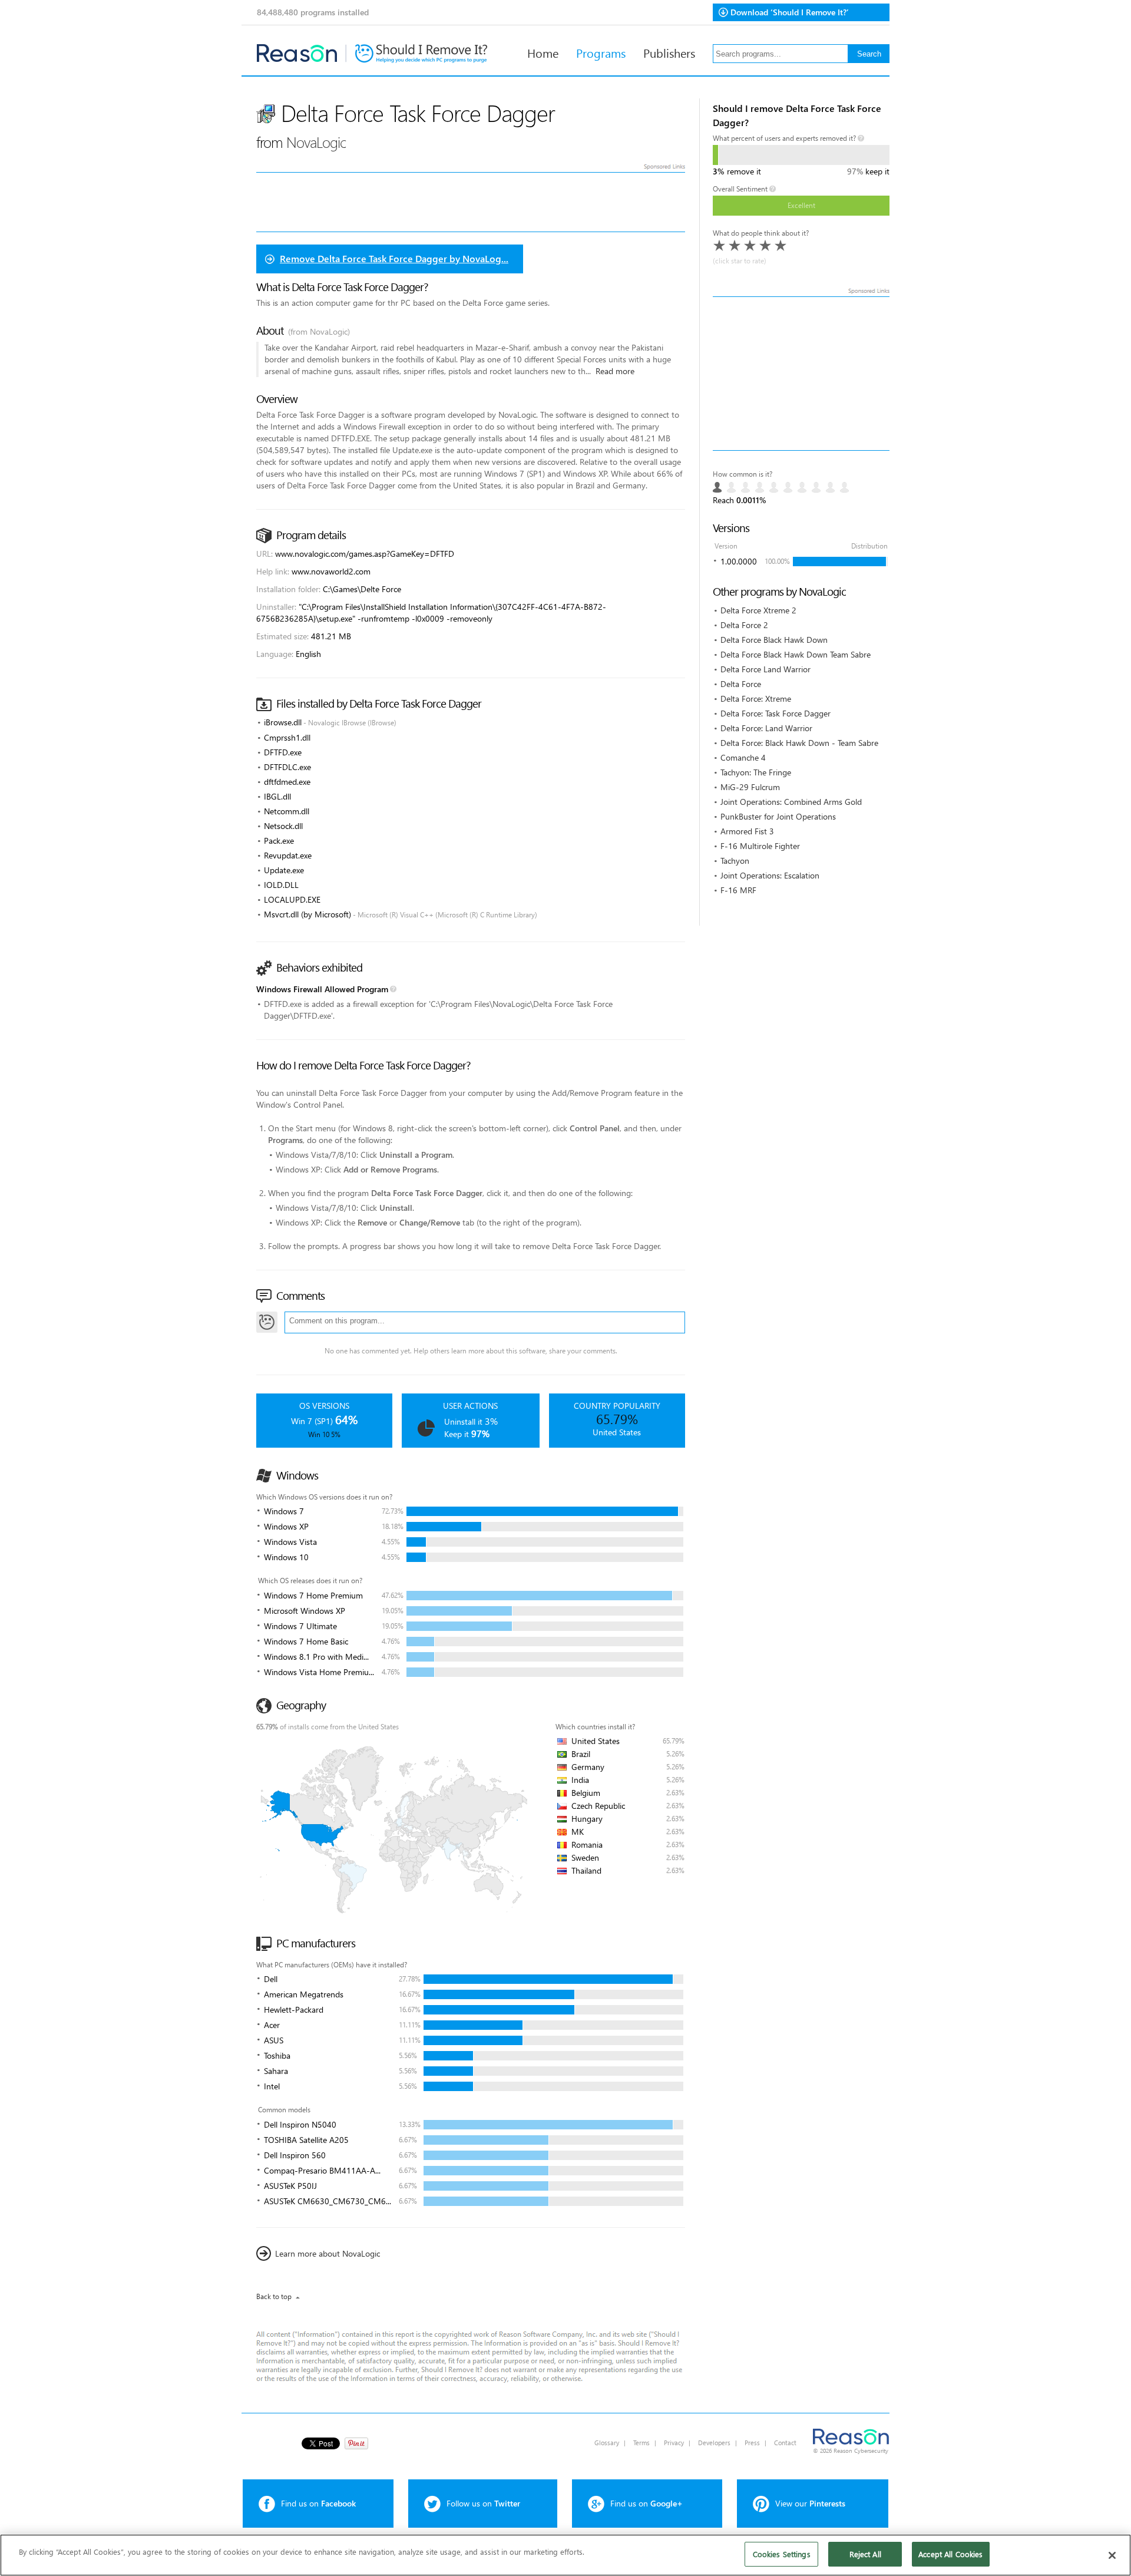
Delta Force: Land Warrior (766, 728)
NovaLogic (316, 142)
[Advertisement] (801, 374)
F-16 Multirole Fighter (760, 846)
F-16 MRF (738, 890)
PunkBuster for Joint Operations (778, 816)
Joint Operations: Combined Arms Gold (791, 802)
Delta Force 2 (744, 625)
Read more (615, 371)
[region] (565, 2555)
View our (810, 2503)
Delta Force (741, 684)
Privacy (674, 2443)
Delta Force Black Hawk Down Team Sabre (796, 654)
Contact (785, 2443)
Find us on (318, 2503)
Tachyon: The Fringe (756, 772)
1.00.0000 (739, 561)
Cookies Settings (782, 2554)
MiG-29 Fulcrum (750, 787)
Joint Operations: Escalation (770, 875)
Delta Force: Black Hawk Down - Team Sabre (799, 743)
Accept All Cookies (950, 2554)
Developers (714, 2443)
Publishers (669, 52)
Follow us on (483, 2503)
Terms (641, 2443)
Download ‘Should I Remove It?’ (790, 12)
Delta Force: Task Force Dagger (776, 713)
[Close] (1112, 2555)
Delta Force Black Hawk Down (774, 640)
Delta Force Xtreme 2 (758, 610)
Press (752, 2443)
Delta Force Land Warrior (765, 669)
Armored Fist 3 (747, 831)
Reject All (865, 2554)
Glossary (607, 2443)
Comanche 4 (743, 757)
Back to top (274, 2296)
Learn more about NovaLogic (328, 2253)
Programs (601, 52)
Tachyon (735, 861)
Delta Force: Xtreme (756, 699)
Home (543, 52)
